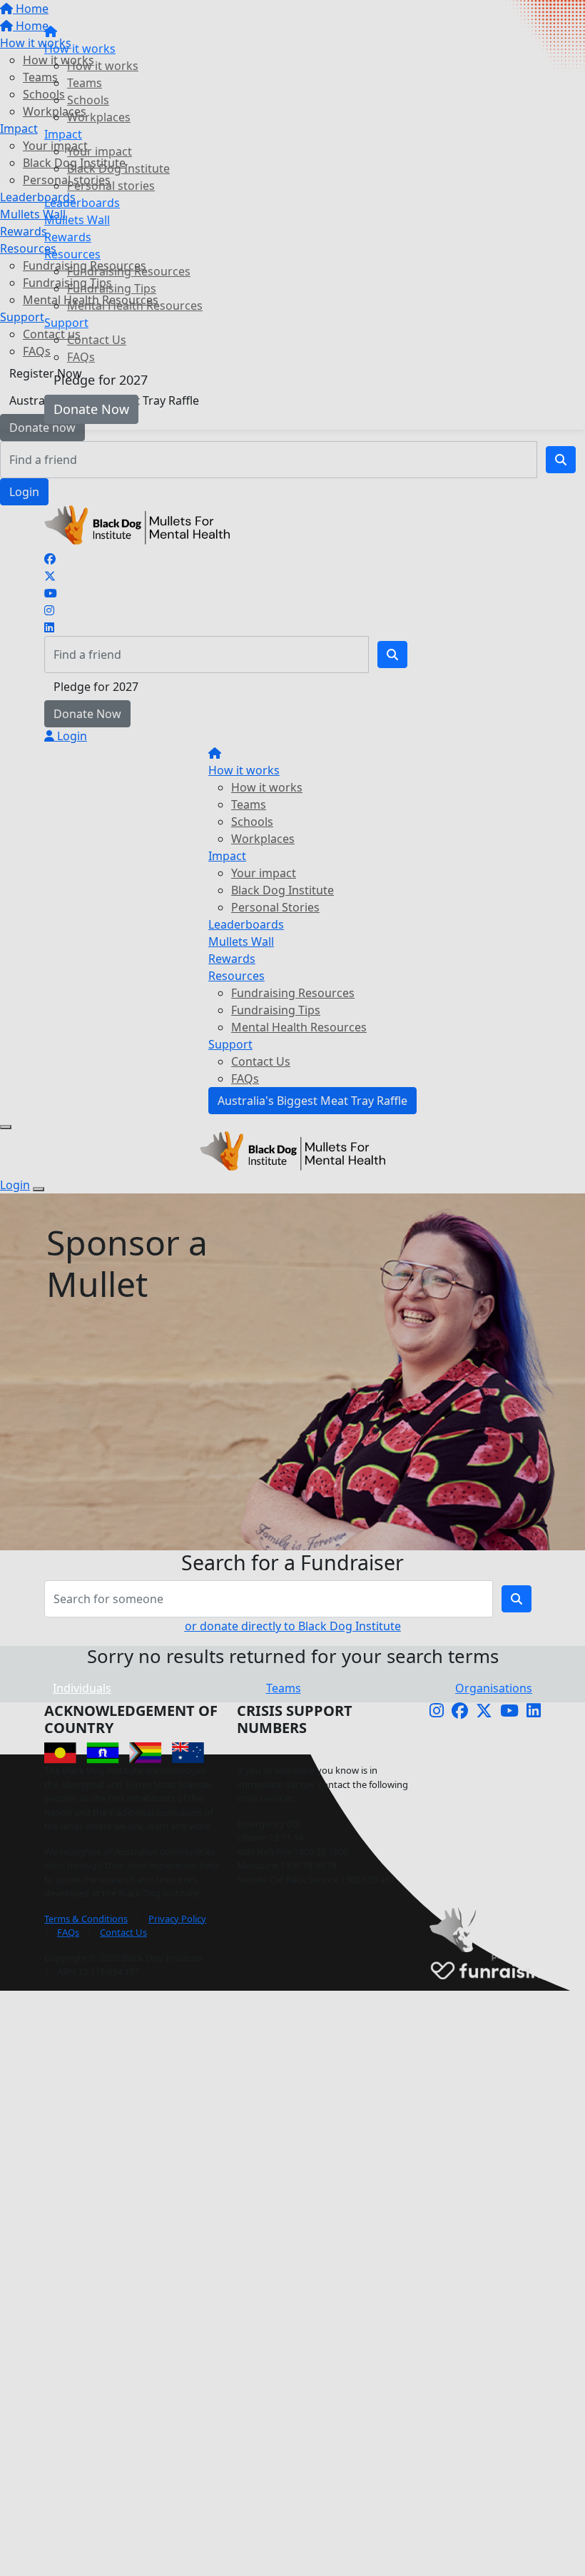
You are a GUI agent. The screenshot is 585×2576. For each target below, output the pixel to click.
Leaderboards (82, 203)
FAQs (81, 357)
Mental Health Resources (135, 305)
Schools (88, 100)
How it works (80, 49)
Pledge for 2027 (101, 380)
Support (66, 323)
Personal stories (111, 186)
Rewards (68, 237)
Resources (72, 254)
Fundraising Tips (112, 288)
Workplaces (99, 117)
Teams (85, 83)
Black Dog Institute (118, 168)
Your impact (100, 151)
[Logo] (51, 14)
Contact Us (97, 340)
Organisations (494, 1688)
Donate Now (91, 409)
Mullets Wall (77, 220)
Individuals (82, 1688)
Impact (63, 134)
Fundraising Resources (129, 271)
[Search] (561, 460)
